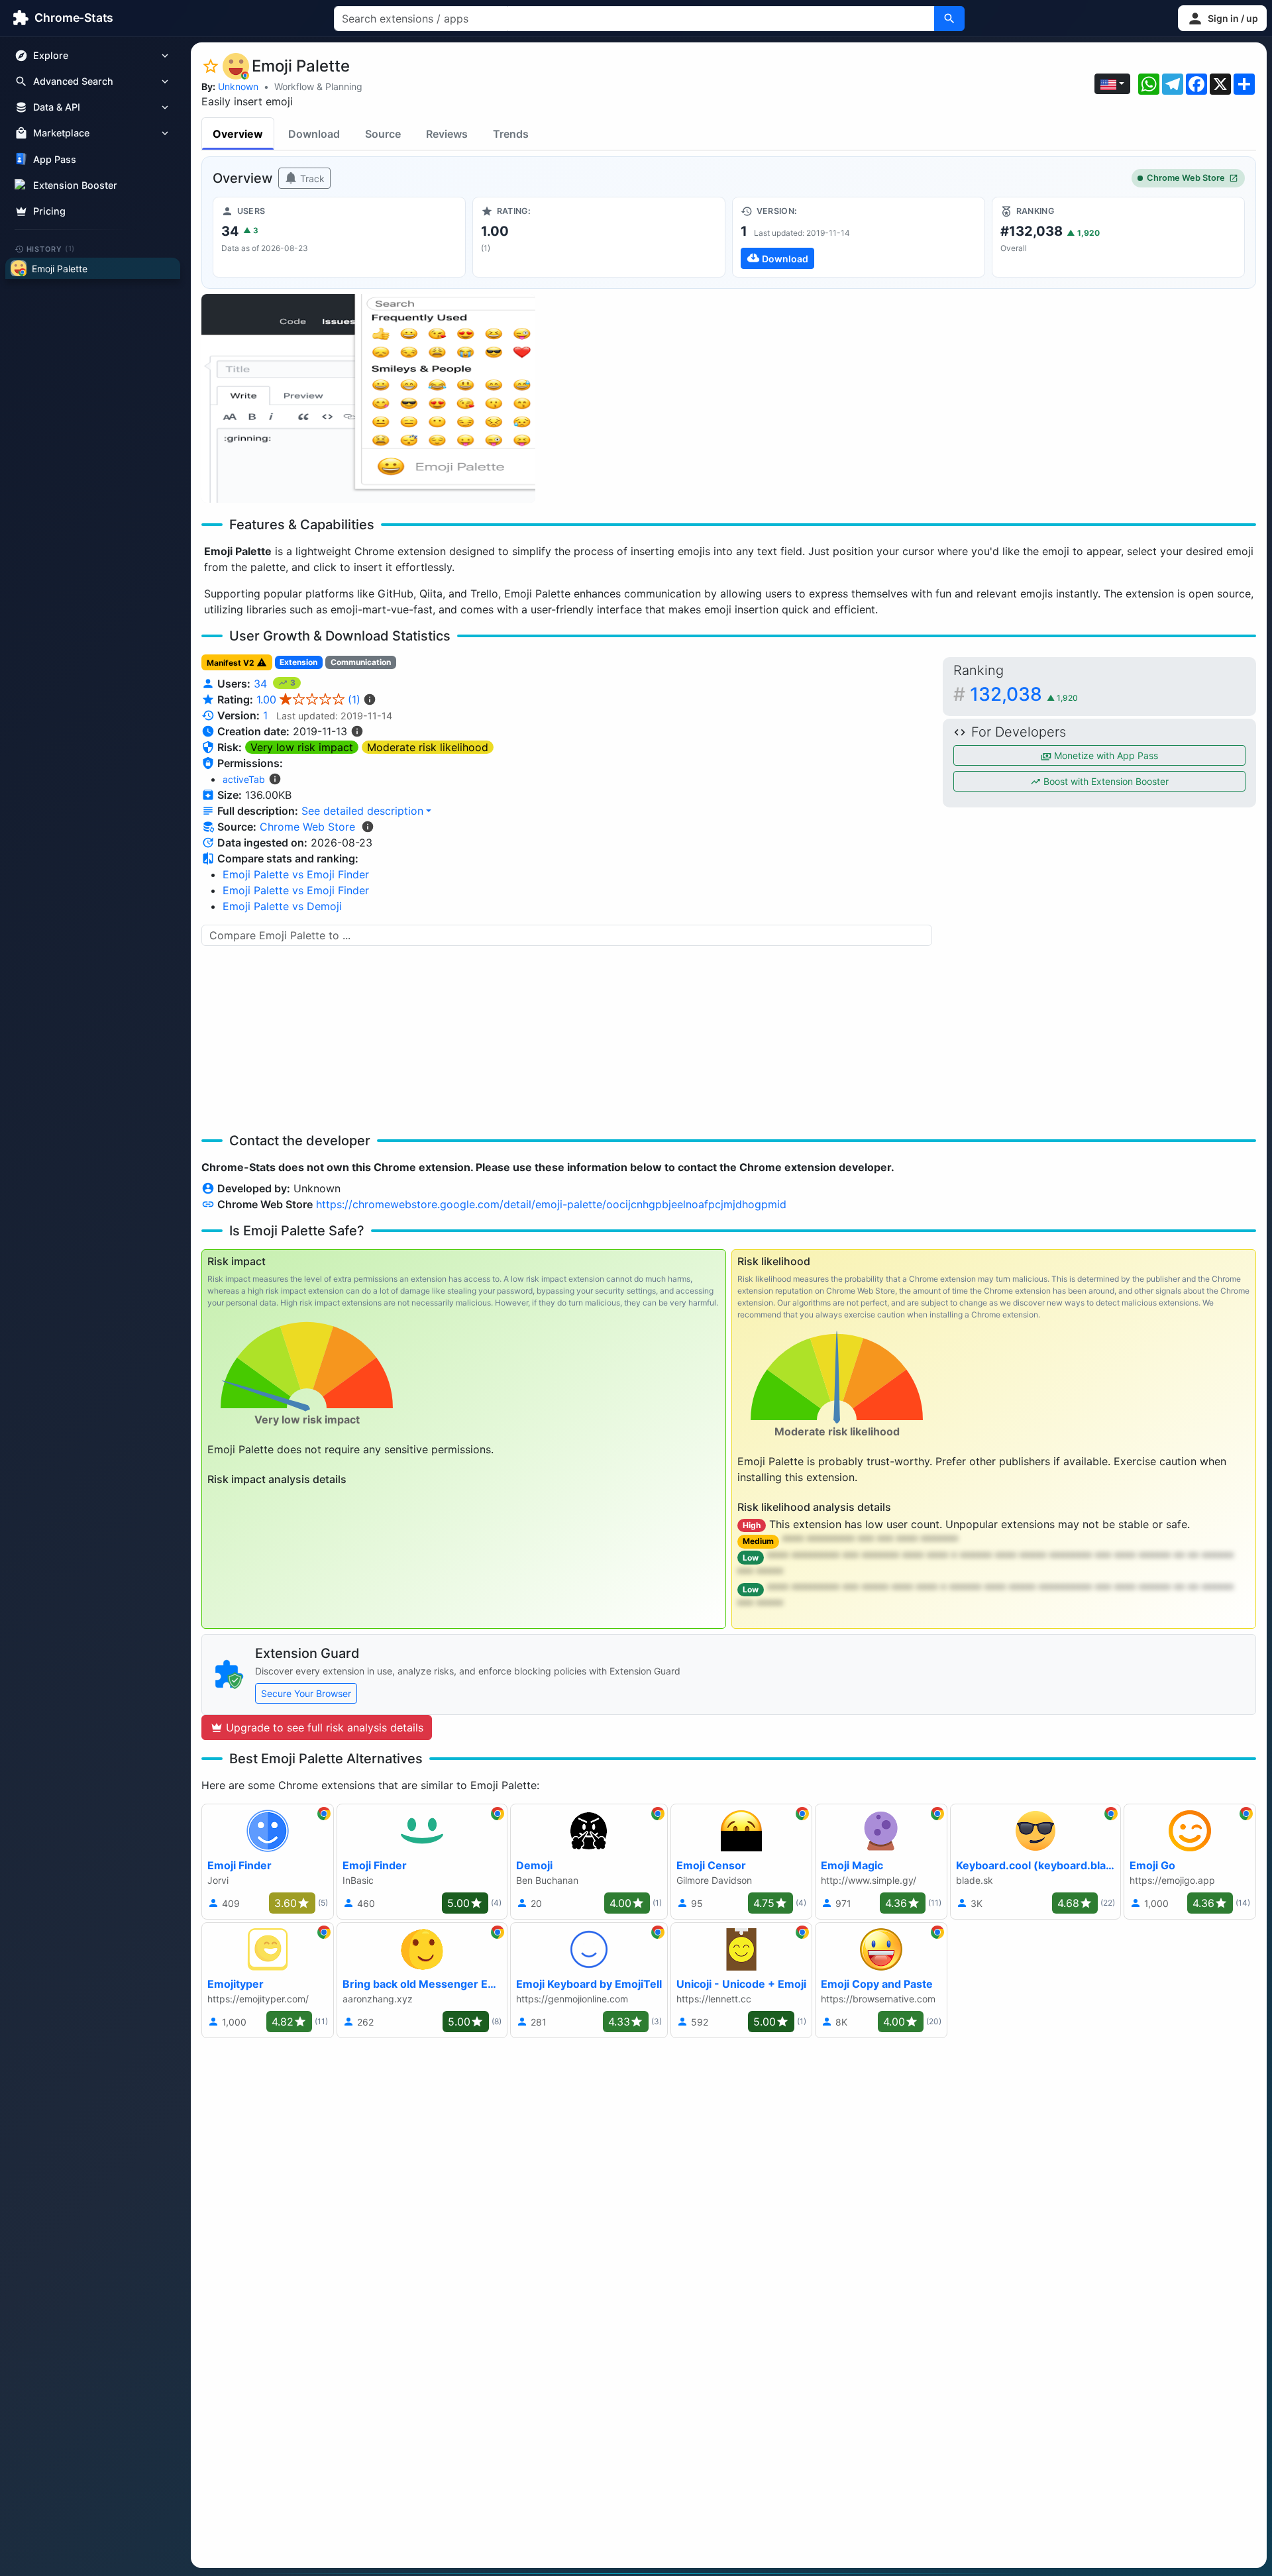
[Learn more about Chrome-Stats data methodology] (368, 827)
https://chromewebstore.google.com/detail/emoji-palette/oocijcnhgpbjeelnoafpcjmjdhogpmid (551, 1204)
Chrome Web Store (1186, 178)
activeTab (244, 779)
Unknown (238, 86)
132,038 (1024, 694)
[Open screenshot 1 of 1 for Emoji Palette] (368, 398)
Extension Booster (75, 185)
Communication (361, 662)
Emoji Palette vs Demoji (282, 906)
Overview (238, 134)
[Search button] (949, 19)
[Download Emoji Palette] (859, 237)
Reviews (447, 134)
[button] (1222, 18)
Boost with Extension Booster (1105, 781)
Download (314, 134)
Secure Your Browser (306, 1693)
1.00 (308, 699)
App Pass (55, 159)
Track (311, 179)
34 (262, 684)
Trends (511, 134)
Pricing (49, 211)
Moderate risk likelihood (428, 747)
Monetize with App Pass (1105, 755)
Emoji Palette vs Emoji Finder (296, 874)
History (51, 248)
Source (383, 134)
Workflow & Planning (318, 86)
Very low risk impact (302, 747)
